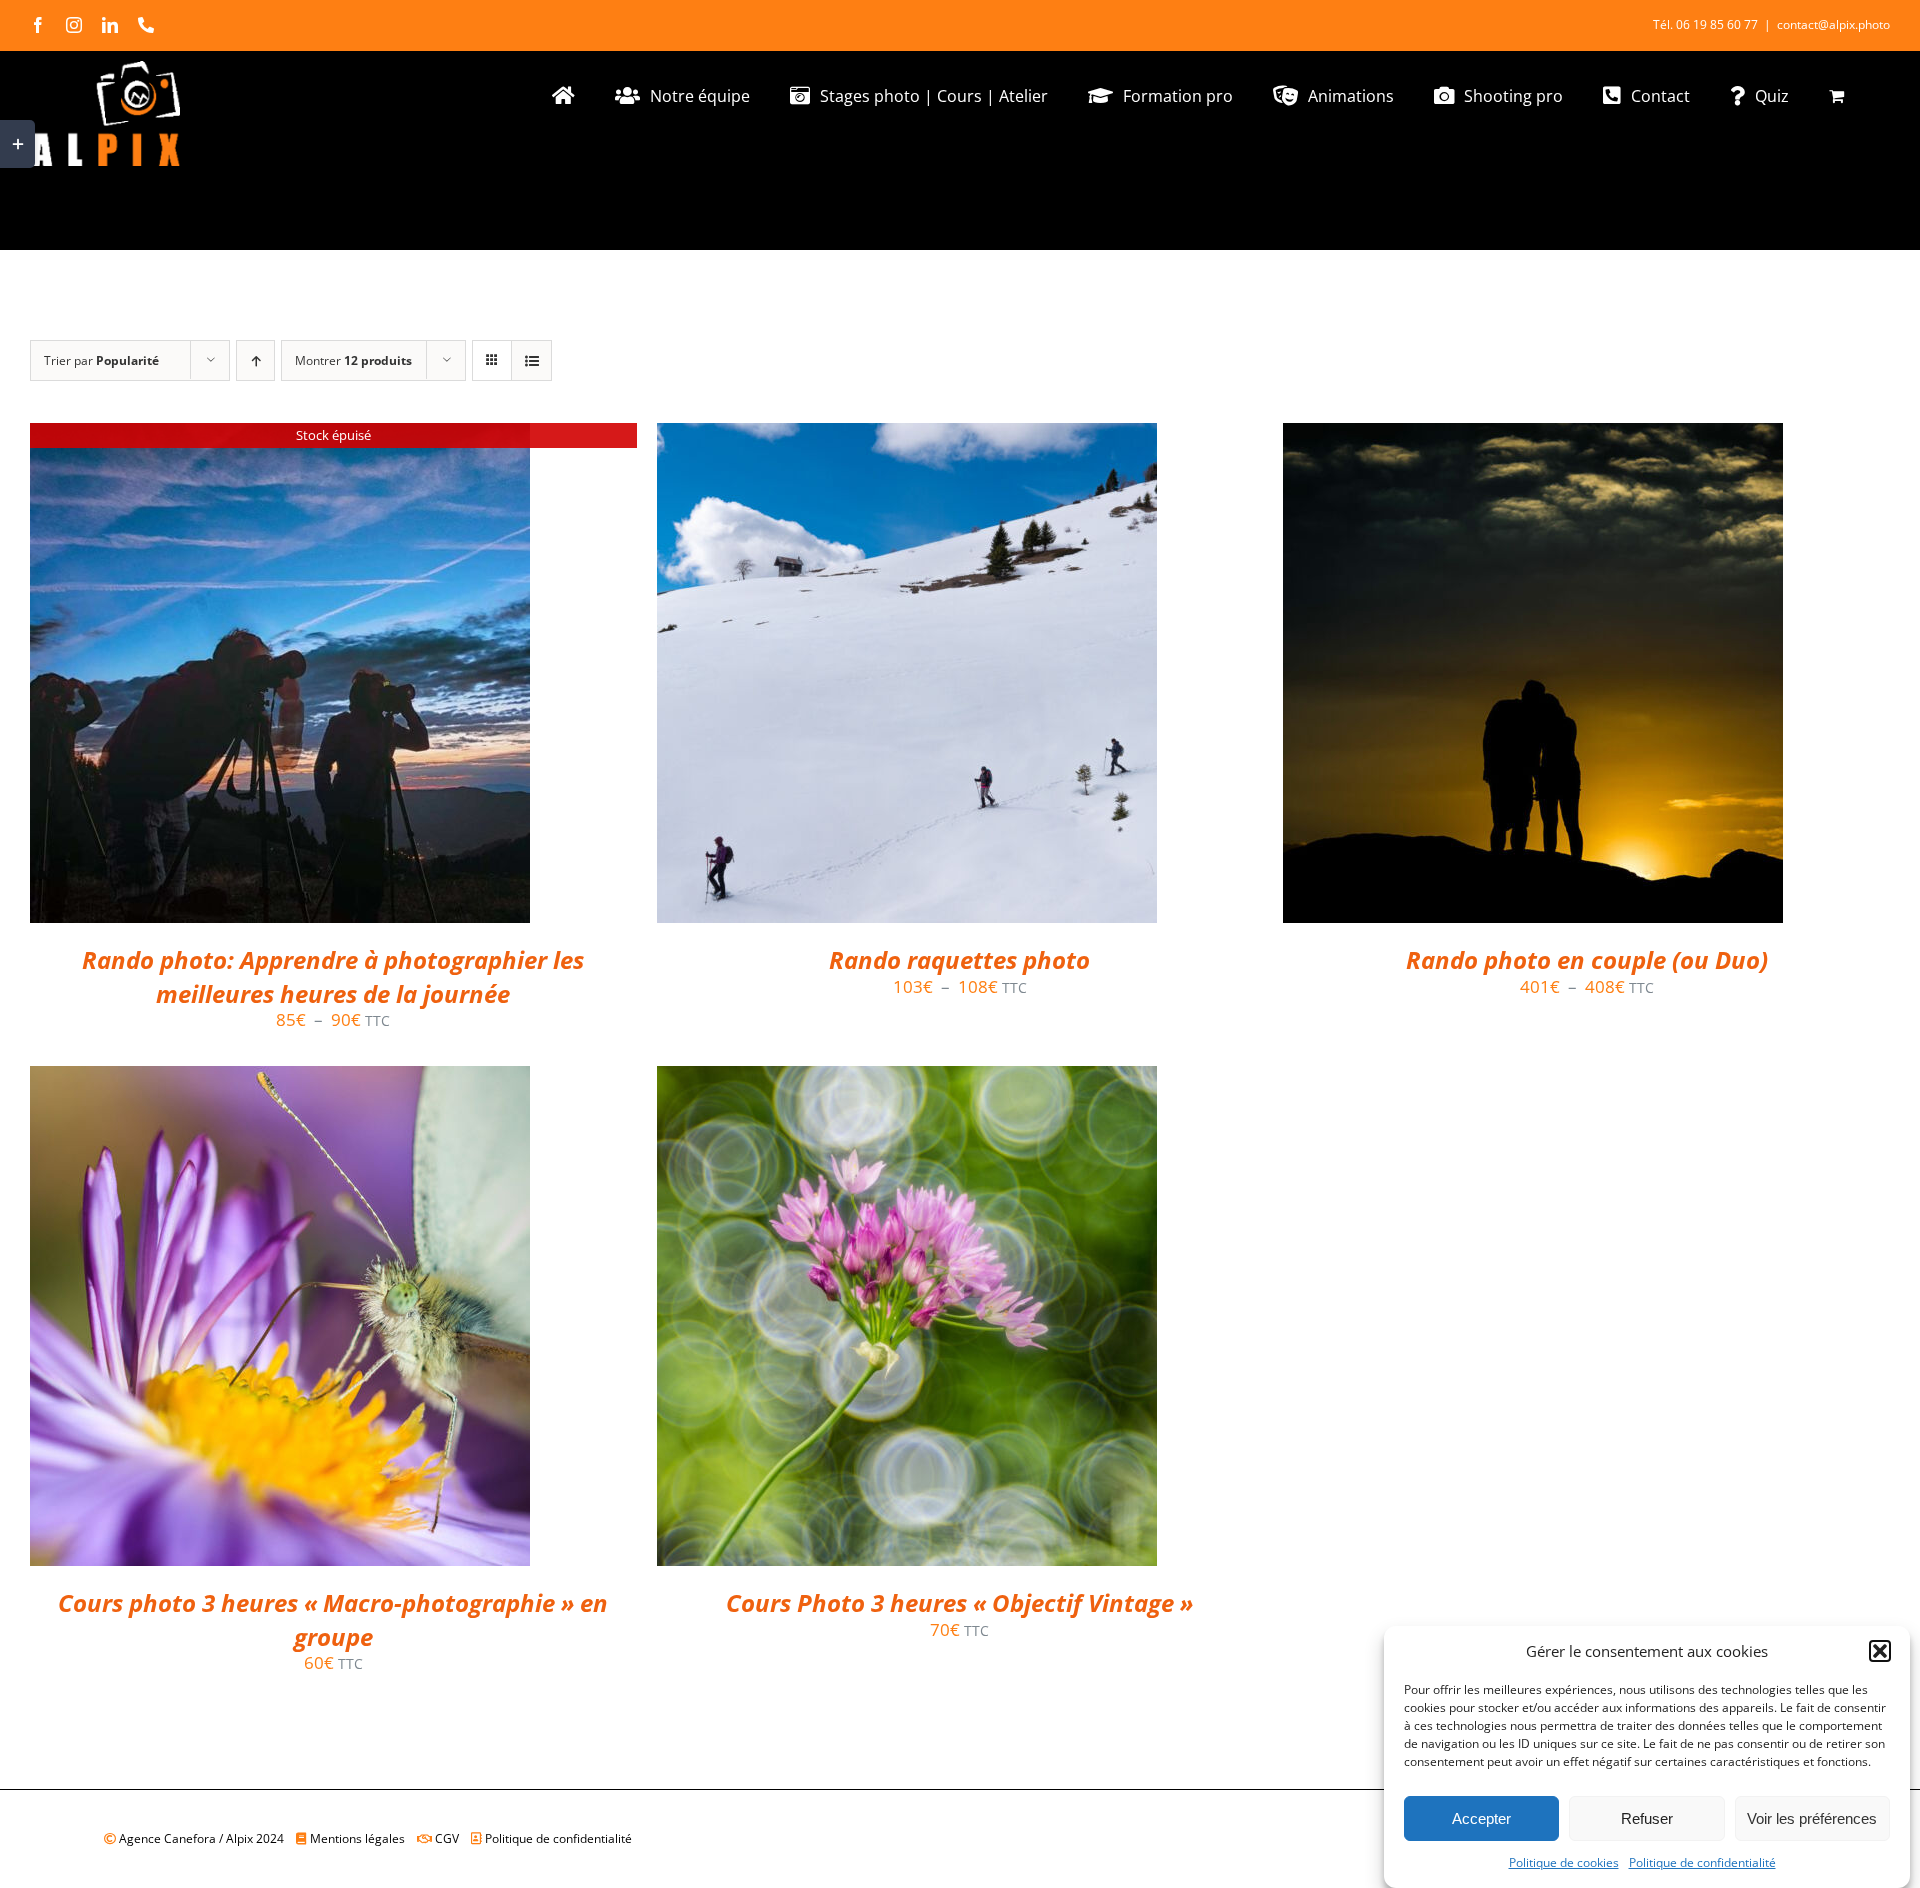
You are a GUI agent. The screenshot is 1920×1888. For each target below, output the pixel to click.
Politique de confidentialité (1702, 1862)
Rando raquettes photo (959, 959)
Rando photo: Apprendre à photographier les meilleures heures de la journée (333, 976)
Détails (280, 678)
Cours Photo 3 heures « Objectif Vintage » (959, 1602)
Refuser (1647, 1818)
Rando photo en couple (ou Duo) (1587, 959)
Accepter (1481, 1818)
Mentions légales (360, 1838)
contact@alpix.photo (1833, 24)
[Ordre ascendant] (255, 360)
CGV (450, 1838)
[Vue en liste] (531, 360)
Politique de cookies (1564, 1862)
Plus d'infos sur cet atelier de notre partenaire (266, 1309)
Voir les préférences (1812, 1818)
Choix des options (863, 678)
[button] (1880, 1651)
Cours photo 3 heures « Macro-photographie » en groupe (333, 1619)
